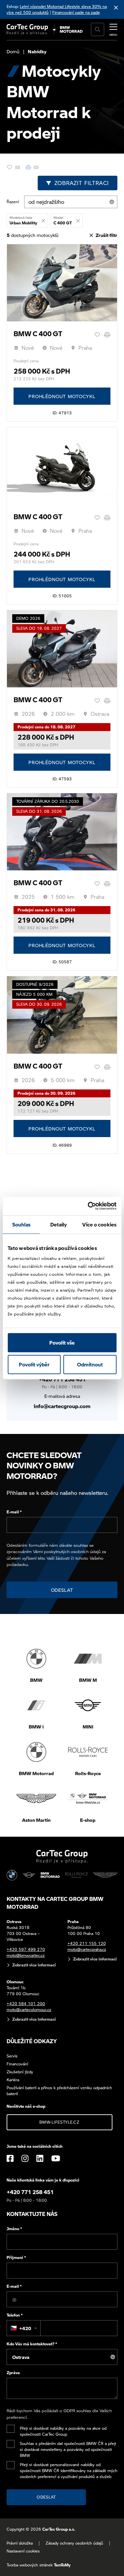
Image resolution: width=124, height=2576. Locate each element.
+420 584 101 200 (26, 2004)
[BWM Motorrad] (71, 29)
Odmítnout (90, 1364)
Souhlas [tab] (21, 1224)
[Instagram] (25, 2158)
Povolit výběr (34, 1364)
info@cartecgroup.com (62, 1406)
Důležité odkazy (32, 2041)
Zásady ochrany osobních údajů (74, 2543)
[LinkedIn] (40, 2158)
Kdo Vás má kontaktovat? (32, 2344)
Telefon (15, 2315)
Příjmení (16, 2257)
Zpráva (13, 2373)
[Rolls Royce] (76, 1875)
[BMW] (12, 1875)
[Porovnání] (107, 335)
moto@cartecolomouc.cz (29, 2010)
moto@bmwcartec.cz (26, 1955)
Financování (17, 2064)
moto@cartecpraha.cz (87, 1949)
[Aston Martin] (105, 1875)
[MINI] (29, 1875)
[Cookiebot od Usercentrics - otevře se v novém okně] (88, 1206)
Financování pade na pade (76, 12)
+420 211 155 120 (87, 1943)
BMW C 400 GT (38, 334)
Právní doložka (20, 2543)
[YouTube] (56, 2158)
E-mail (14, 1512)
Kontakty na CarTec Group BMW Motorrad (55, 1903)
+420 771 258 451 (62, 1379)
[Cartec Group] (27, 29)
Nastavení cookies (23, 2551)
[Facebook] (10, 2158)
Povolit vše (62, 1343)
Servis (12, 2056)
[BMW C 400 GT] (62, 283)
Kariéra (13, 2080)
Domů (13, 51)
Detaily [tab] (59, 1224)
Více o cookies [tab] (99, 1224)
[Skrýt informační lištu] (116, 7)
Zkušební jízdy (20, 2072)
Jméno (14, 2229)
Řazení (13, 202)
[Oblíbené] (97, 335)
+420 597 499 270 (26, 1949)
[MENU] (113, 29)
